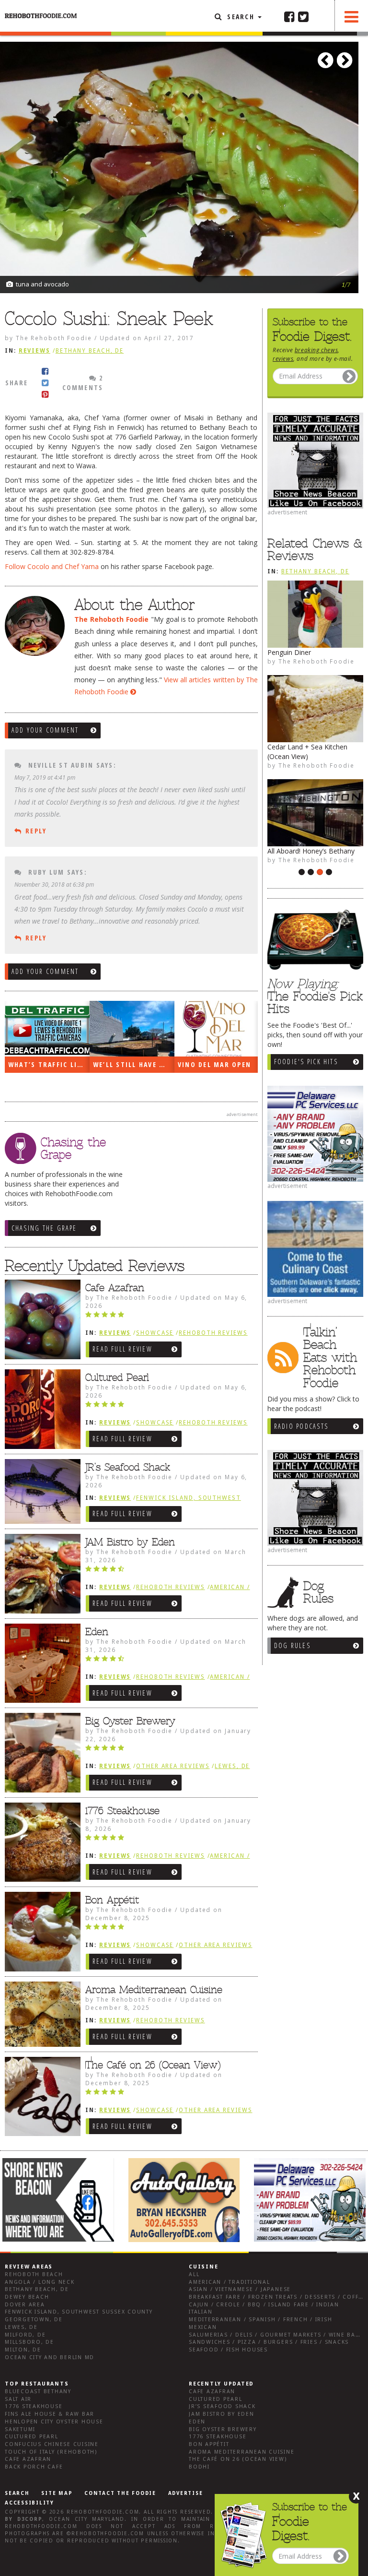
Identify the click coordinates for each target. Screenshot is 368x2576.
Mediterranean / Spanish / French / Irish (260, 2320)
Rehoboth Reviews (213, 1333)
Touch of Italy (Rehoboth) (51, 2452)
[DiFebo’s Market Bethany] (315, 614)
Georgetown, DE (34, 2320)
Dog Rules (292, 1645)
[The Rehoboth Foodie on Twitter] (303, 16)
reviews (283, 358)
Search (241, 17)
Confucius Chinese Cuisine (52, 2444)
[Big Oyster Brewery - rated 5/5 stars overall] (169, 1750)
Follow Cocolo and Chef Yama (52, 566)
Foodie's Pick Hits (306, 1062)
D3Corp (30, 2519)
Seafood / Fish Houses (228, 2350)
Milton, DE (23, 2350)
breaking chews (316, 350)
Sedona (279, 841)
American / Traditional (230, 2282)
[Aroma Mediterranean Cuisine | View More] (40, 2014)
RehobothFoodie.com (103, 2512)
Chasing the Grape (44, 1228)
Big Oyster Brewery (130, 1721)
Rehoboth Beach (34, 2274)
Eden (97, 1632)
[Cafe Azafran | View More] (40, 1319)
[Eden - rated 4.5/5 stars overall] (169, 1661)
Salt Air (18, 2399)
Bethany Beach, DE (315, 571)
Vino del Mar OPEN (45, 1064)
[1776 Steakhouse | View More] (40, 1842)
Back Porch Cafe (34, 2467)
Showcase (155, 1333)
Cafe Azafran (115, 1288)
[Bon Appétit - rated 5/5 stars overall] (169, 1929)
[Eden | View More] (40, 1663)
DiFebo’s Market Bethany (307, 652)
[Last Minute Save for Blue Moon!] (132, 1029)
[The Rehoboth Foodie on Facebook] (289, 16)
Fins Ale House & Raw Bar (50, 2414)
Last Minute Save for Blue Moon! (134, 1064)
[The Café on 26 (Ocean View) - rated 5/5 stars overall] (169, 2094)
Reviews (34, 351)
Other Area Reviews (173, 1766)
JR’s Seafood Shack (128, 1467)
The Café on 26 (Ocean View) (153, 2065)
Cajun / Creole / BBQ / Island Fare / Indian (264, 2305)
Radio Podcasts (301, 1426)
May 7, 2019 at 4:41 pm (45, 777)
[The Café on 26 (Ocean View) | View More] (40, 2097)
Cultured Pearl (117, 1377)
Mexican (203, 2327)
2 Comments (83, 383)
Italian (201, 2312)
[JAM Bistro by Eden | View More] (40, 1574)
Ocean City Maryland (87, 2519)
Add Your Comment (45, 730)
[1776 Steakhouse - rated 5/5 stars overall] (169, 1840)
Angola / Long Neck (40, 2282)
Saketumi (20, 2429)
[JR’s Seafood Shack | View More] (40, 1492)
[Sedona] (315, 803)
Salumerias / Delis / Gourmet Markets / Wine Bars (276, 2335)
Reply (36, 831)
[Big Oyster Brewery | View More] (40, 1753)
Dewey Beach (27, 2297)
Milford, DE (25, 2335)
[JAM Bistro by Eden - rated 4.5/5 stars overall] (169, 1571)
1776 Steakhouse (122, 1811)
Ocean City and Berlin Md (50, 2357)
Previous (327, 57)
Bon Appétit (112, 1900)
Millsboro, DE (29, 2342)
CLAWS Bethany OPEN (218, 1064)
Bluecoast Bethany (38, 2392)
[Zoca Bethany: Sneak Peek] (315, 709)
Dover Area (25, 2305)
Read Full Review (122, 1349)
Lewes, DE (232, 1766)
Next (346, 57)
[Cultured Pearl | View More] (40, 1409)
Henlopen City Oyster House (54, 2422)
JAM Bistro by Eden (130, 1542)
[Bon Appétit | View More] (40, 1932)
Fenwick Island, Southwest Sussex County (79, 2312)
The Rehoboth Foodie (316, 860)
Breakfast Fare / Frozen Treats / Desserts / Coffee (277, 2297)
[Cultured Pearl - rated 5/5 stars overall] (169, 1407)
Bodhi (199, 2467)
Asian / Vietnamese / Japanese (240, 2289)
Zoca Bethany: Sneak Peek (309, 747)
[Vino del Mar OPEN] (47, 1029)
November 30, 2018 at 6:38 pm (54, 884)
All (194, 2274)
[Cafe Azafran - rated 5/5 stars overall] (169, 1317)
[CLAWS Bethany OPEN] (217, 1029)
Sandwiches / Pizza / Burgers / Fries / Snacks (269, 2342)
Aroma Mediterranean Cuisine (154, 1990)
